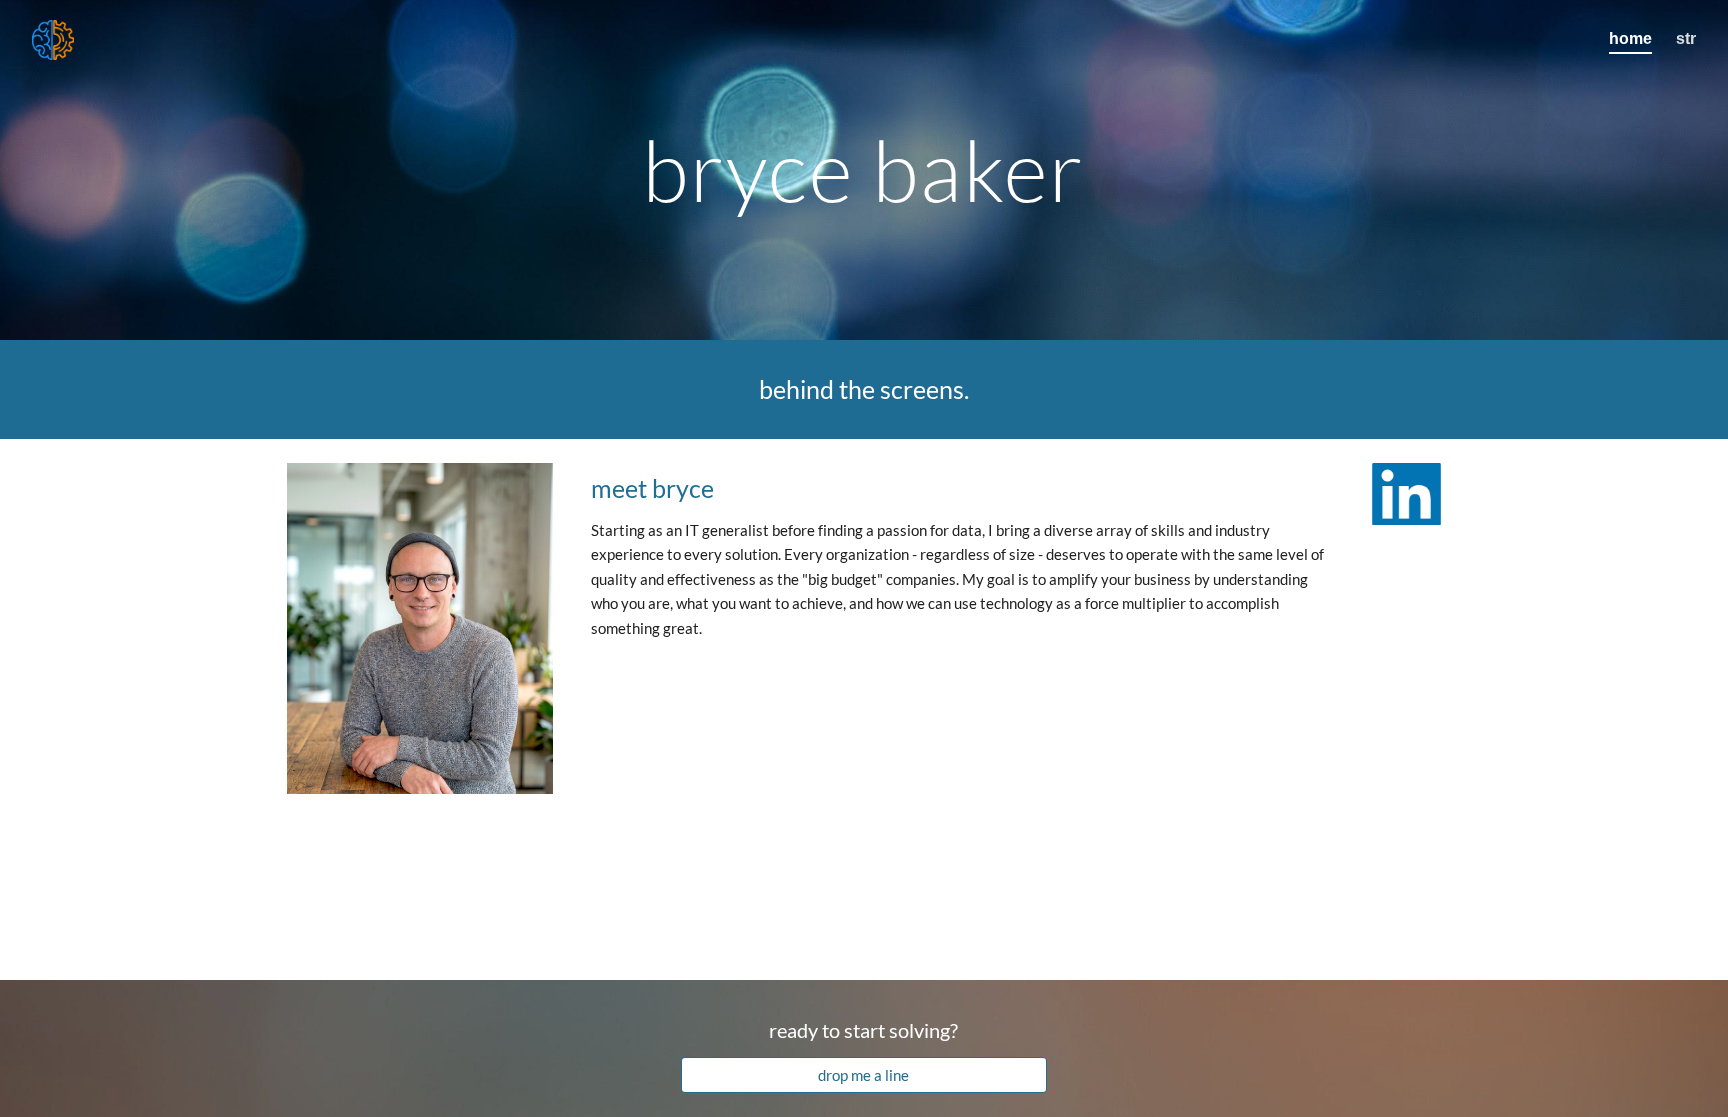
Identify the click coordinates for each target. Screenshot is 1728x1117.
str (1686, 38)
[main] (864, 169)
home (1630, 38)
